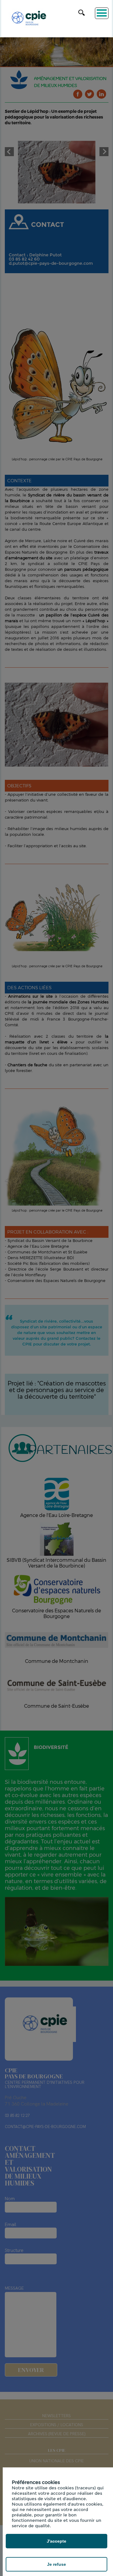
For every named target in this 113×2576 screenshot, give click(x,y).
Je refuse (56, 2564)
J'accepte (56, 2541)
